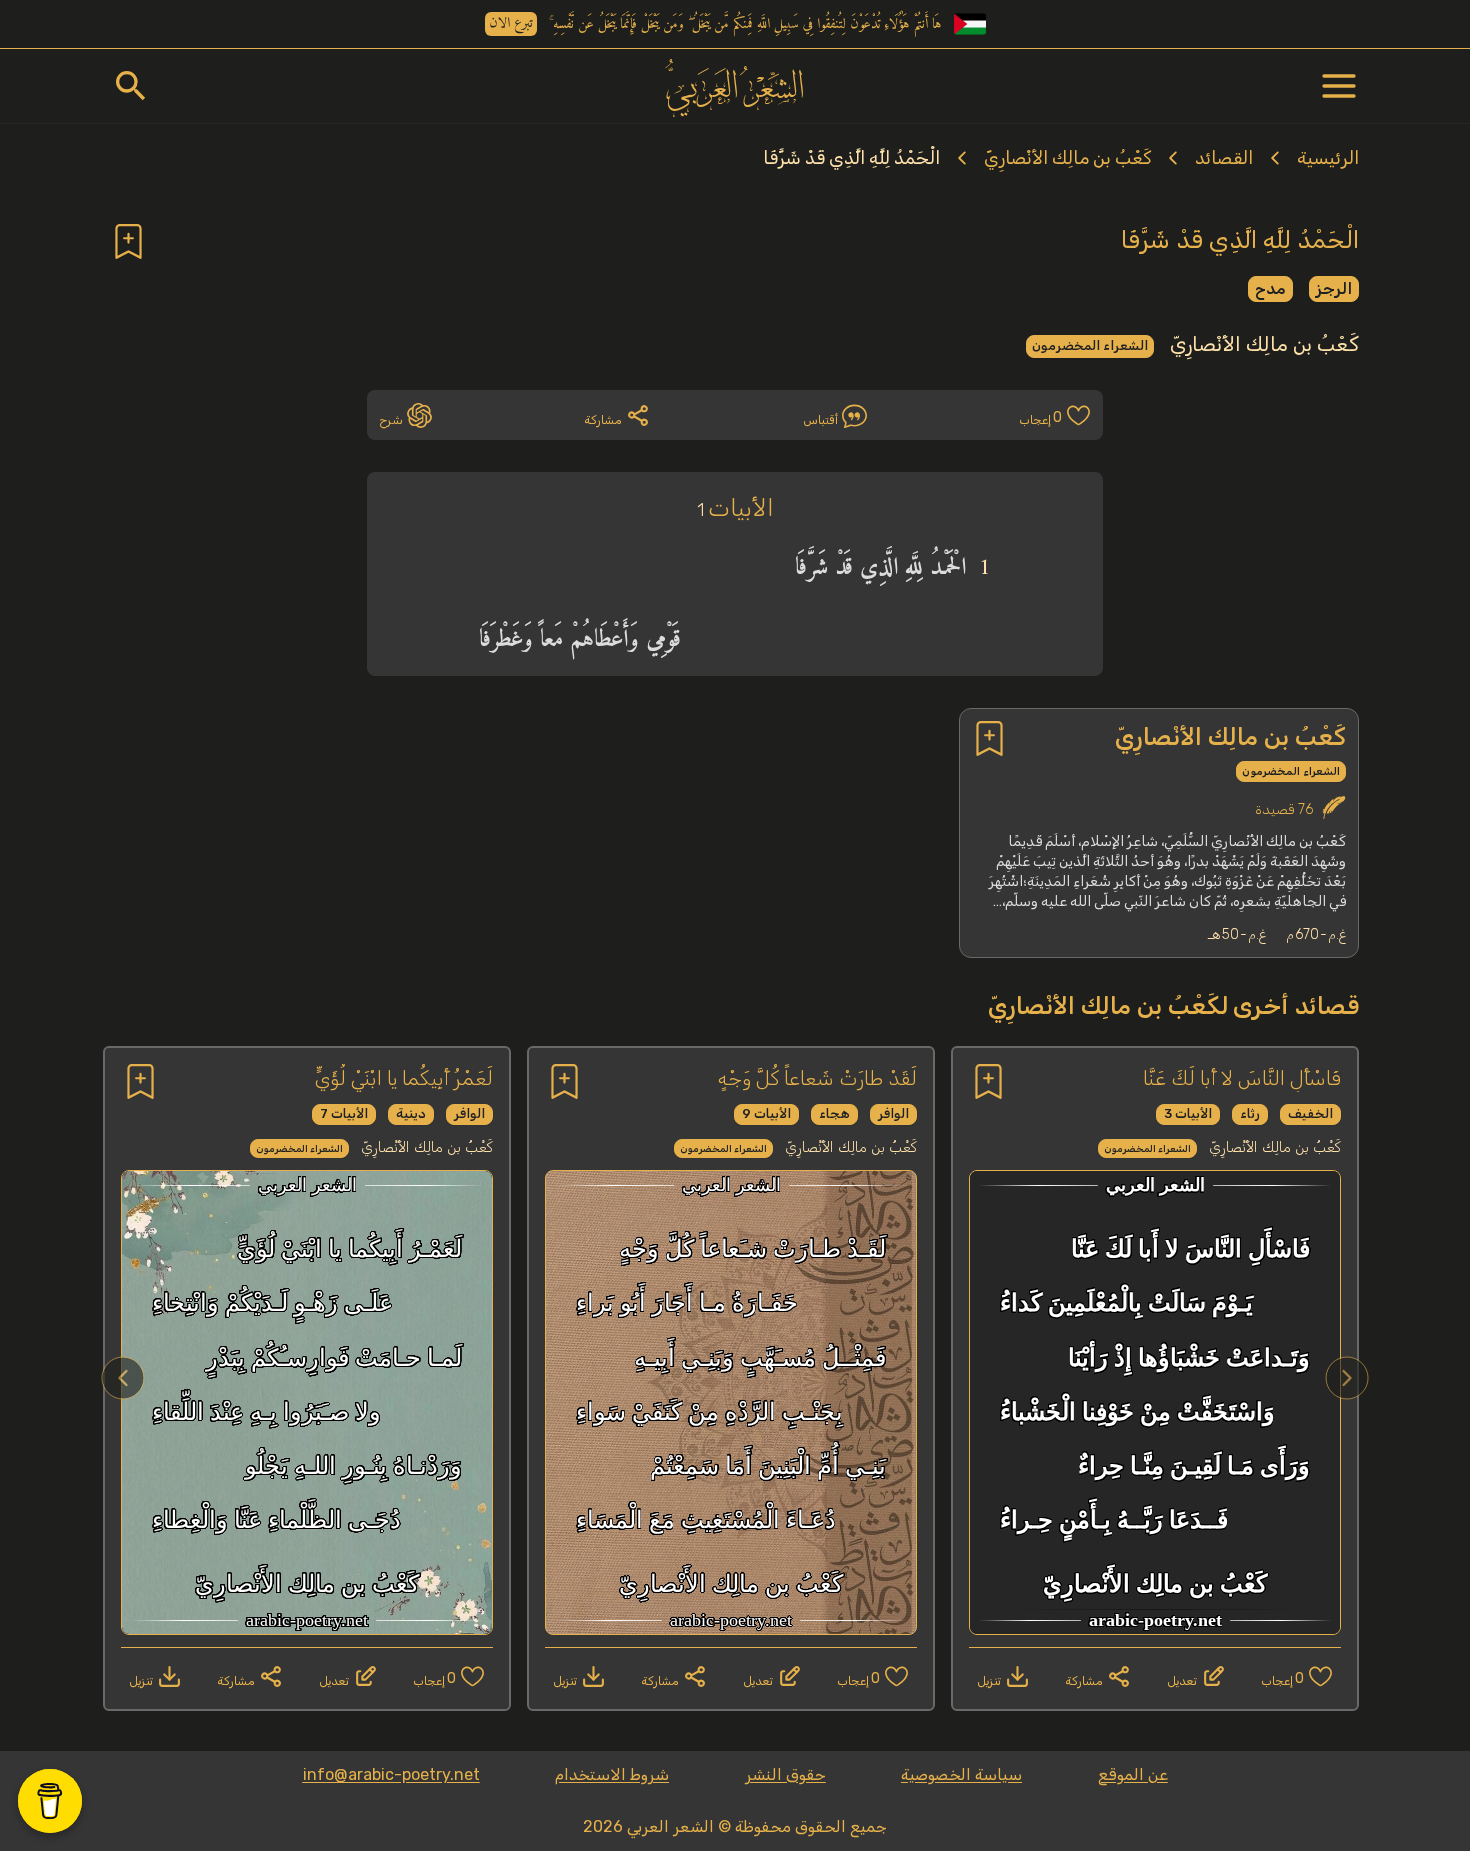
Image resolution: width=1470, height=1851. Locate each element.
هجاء (834, 1113)
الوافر (893, 1113)
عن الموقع (1133, 1774)
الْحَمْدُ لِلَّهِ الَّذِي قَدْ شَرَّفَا (851, 158)
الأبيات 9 (766, 1113)
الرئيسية (1328, 158)
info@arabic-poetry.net (391, 1774)
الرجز (1334, 288)
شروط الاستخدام (612, 1774)
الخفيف (1310, 1113)
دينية (411, 1113)
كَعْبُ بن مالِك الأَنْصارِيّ (1067, 158)
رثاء (1250, 1113)
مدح (1270, 288)
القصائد (1224, 158)
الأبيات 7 (344, 1113)
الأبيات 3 (1188, 1113)
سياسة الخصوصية (961, 1774)
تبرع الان (511, 24)
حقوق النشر (785, 1774)
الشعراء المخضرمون (1090, 345)
